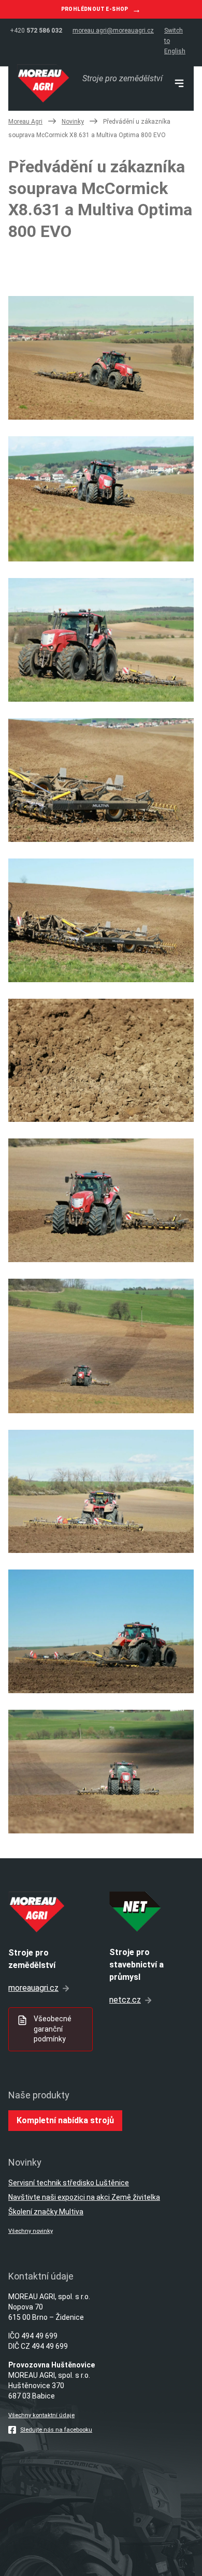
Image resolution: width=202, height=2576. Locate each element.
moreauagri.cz (33, 1988)
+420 (36, 31)
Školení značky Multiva (46, 2212)
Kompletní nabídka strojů (65, 2120)
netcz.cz (125, 2000)
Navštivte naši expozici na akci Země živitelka (84, 2197)
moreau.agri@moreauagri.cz (113, 31)
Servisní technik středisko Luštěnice (69, 2183)
